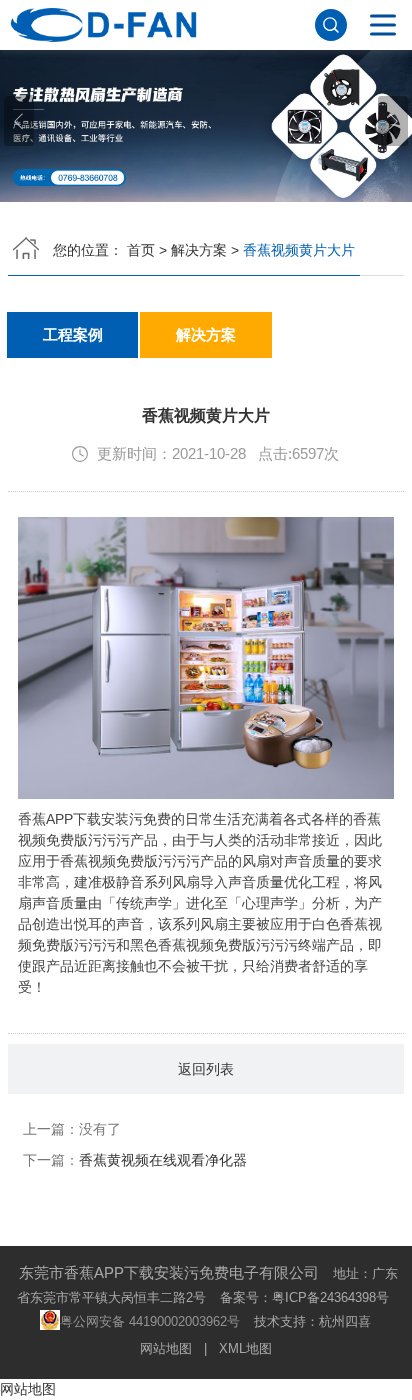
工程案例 (73, 335)
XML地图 (245, 1348)
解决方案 (199, 250)
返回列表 (206, 1069)
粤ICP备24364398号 (330, 1297)
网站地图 (166, 1348)
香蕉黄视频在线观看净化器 (163, 1160)
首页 (141, 250)
